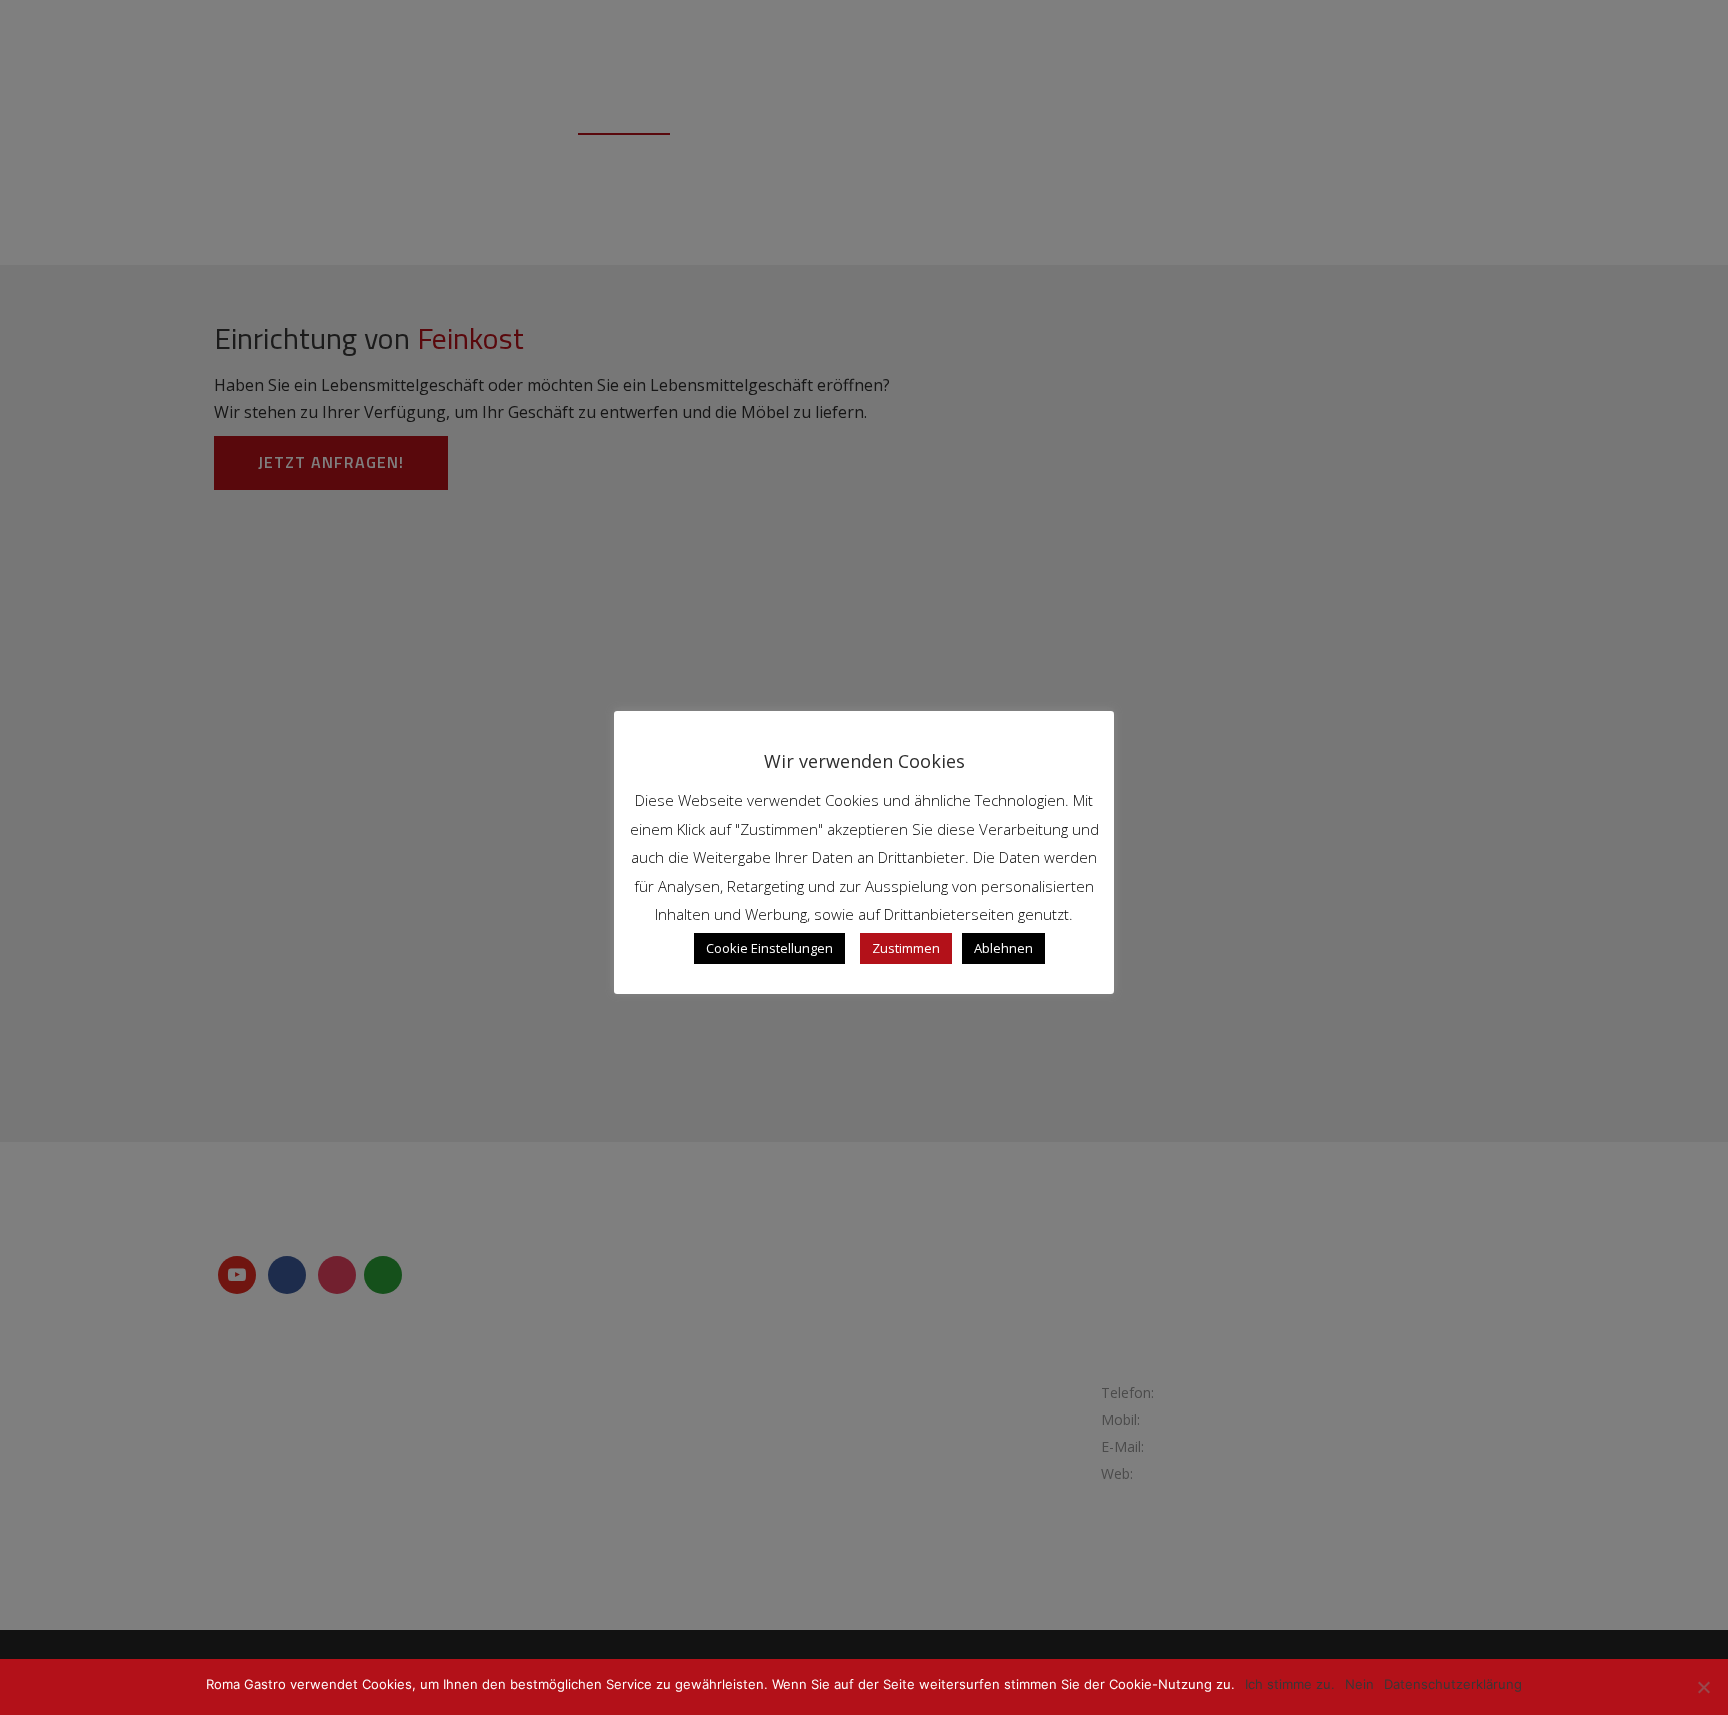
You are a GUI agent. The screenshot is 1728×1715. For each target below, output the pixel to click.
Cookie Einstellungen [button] (769, 948)
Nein (1359, 1684)
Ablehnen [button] (1003, 948)
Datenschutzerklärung (1453, 1684)
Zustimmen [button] (906, 948)
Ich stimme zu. (1290, 1684)
